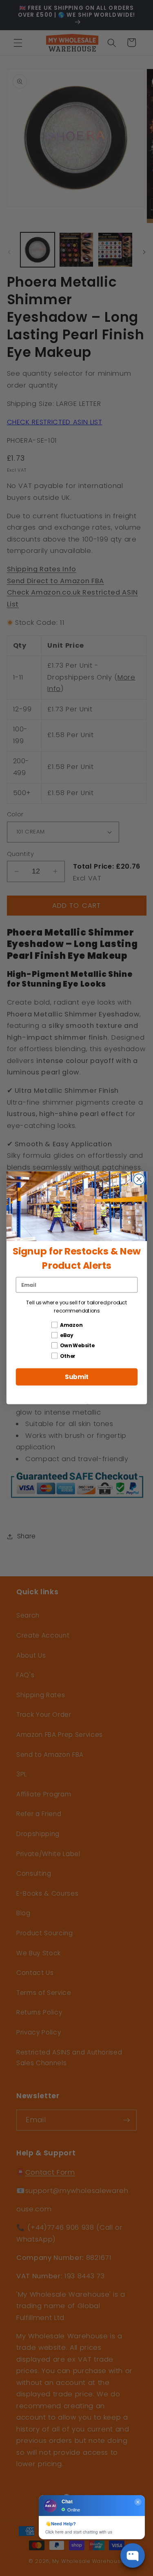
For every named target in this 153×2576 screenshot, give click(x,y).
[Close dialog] (139, 1180)
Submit (76, 1377)
